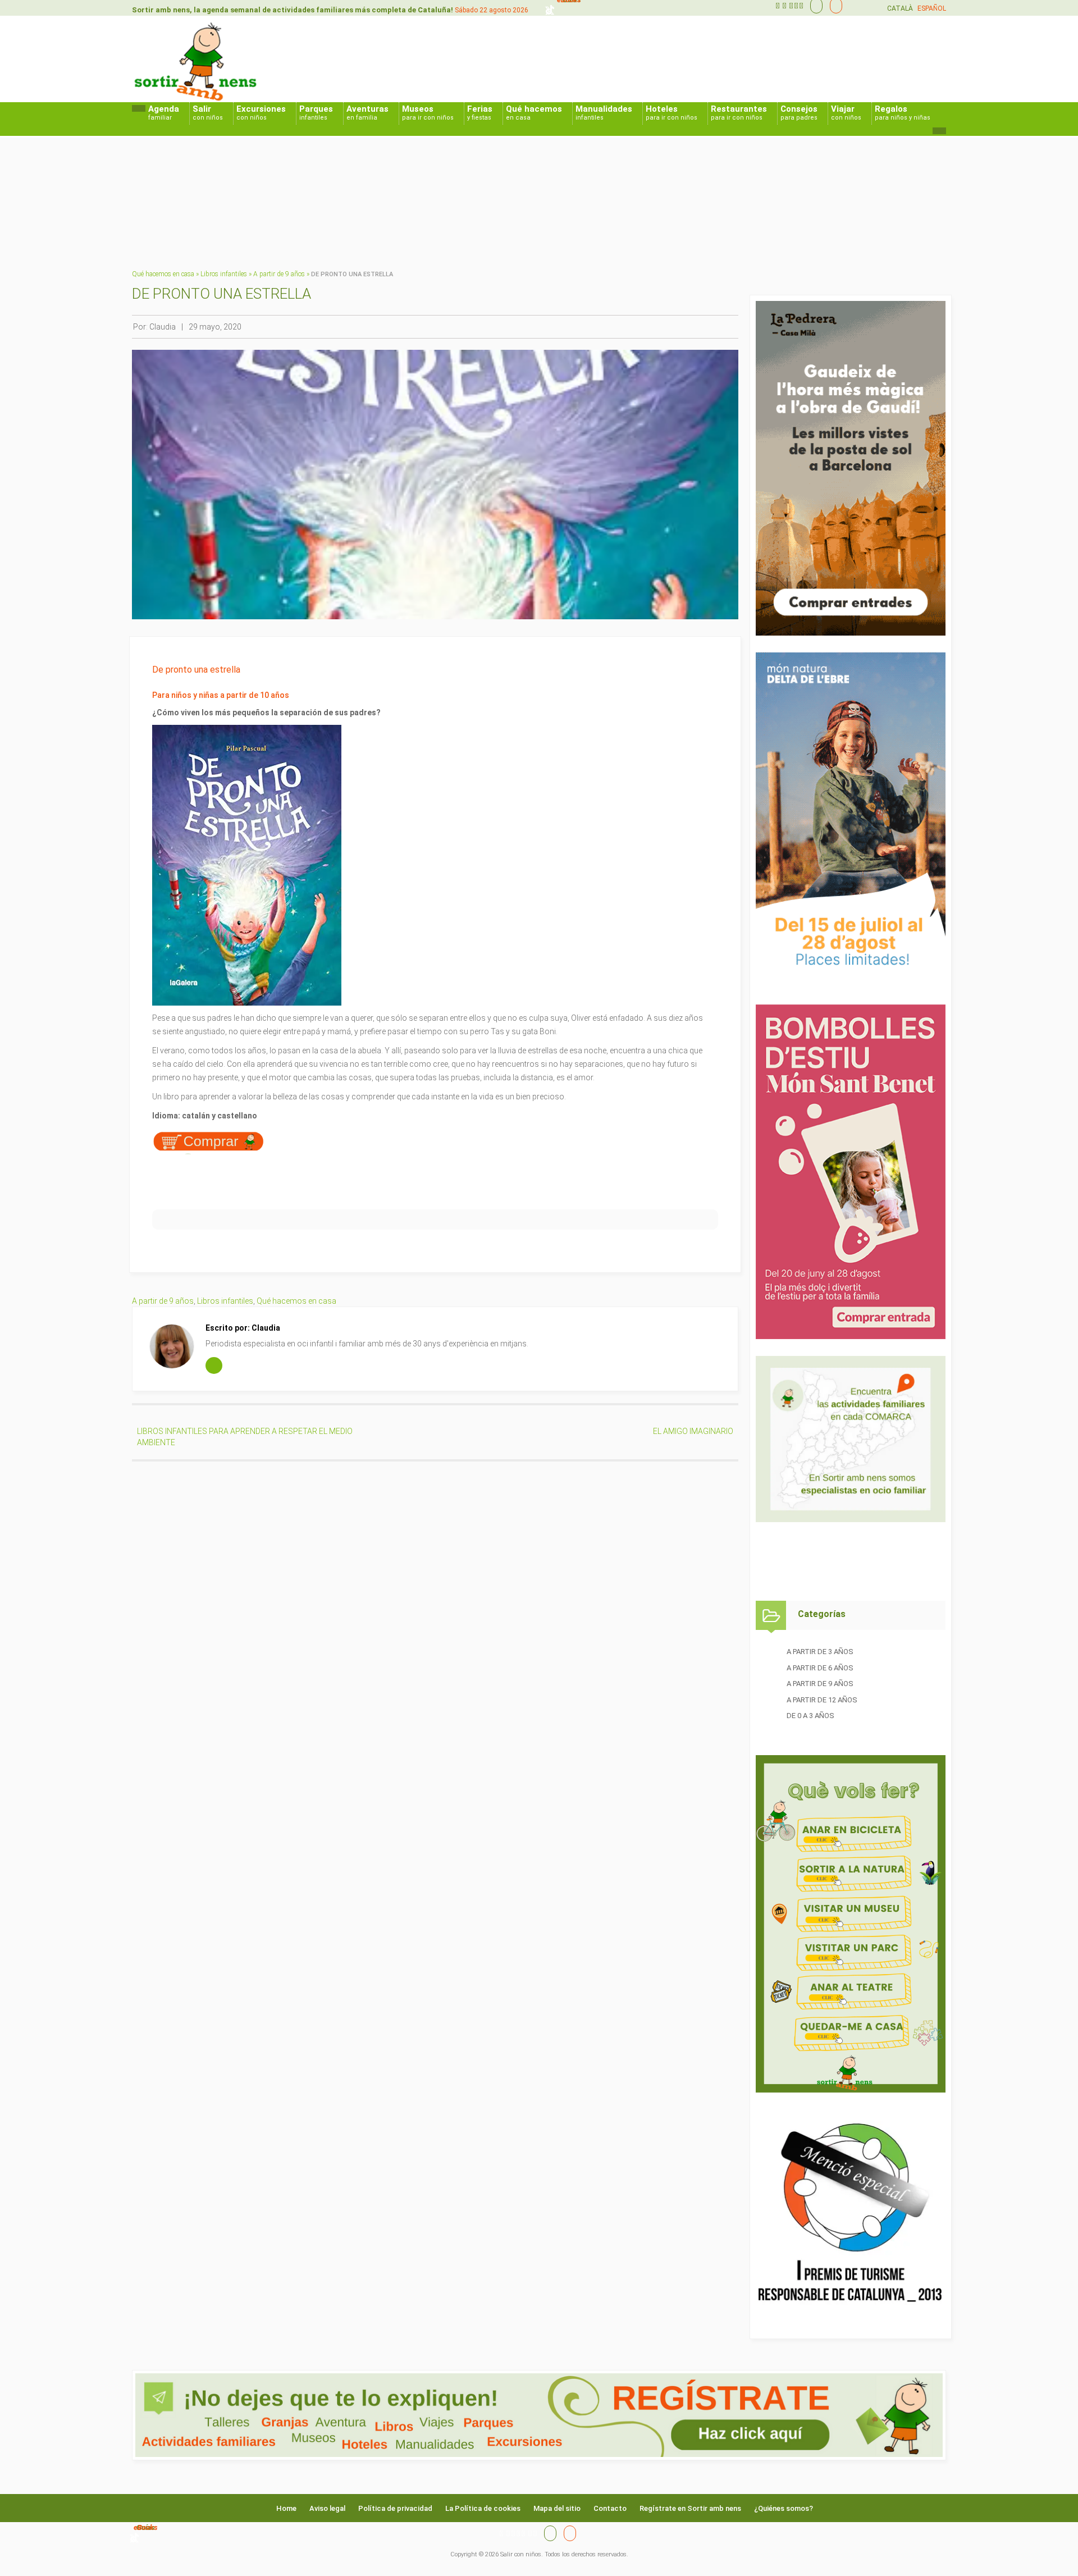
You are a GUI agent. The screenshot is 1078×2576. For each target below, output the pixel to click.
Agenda (164, 113)
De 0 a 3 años (810, 1716)
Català (900, 8)
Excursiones (261, 113)
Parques (316, 113)
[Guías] (814, 6)
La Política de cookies (483, 2508)
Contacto (610, 2508)
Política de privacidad (395, 2508)
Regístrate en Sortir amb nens (690, 2508)
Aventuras (367, 113)
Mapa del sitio (557, 2508)
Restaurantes (739, 113)
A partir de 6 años (820, 1668)
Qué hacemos (534, 113)
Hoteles (672, 113)
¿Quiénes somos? (784, 2508)
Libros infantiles (224, 274)
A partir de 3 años (820, 1652)
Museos (428, 113)
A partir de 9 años (279, 274)
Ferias (480, 113)
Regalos (903, 113)
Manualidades (604, 113)
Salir (208, 113)
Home (286, 2508)
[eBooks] (833, 6)
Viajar (846, 113)
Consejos (799, 113)
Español (932, 8)
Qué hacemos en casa (163, 274)
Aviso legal (327, 2508)
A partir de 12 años (822, 1700)
